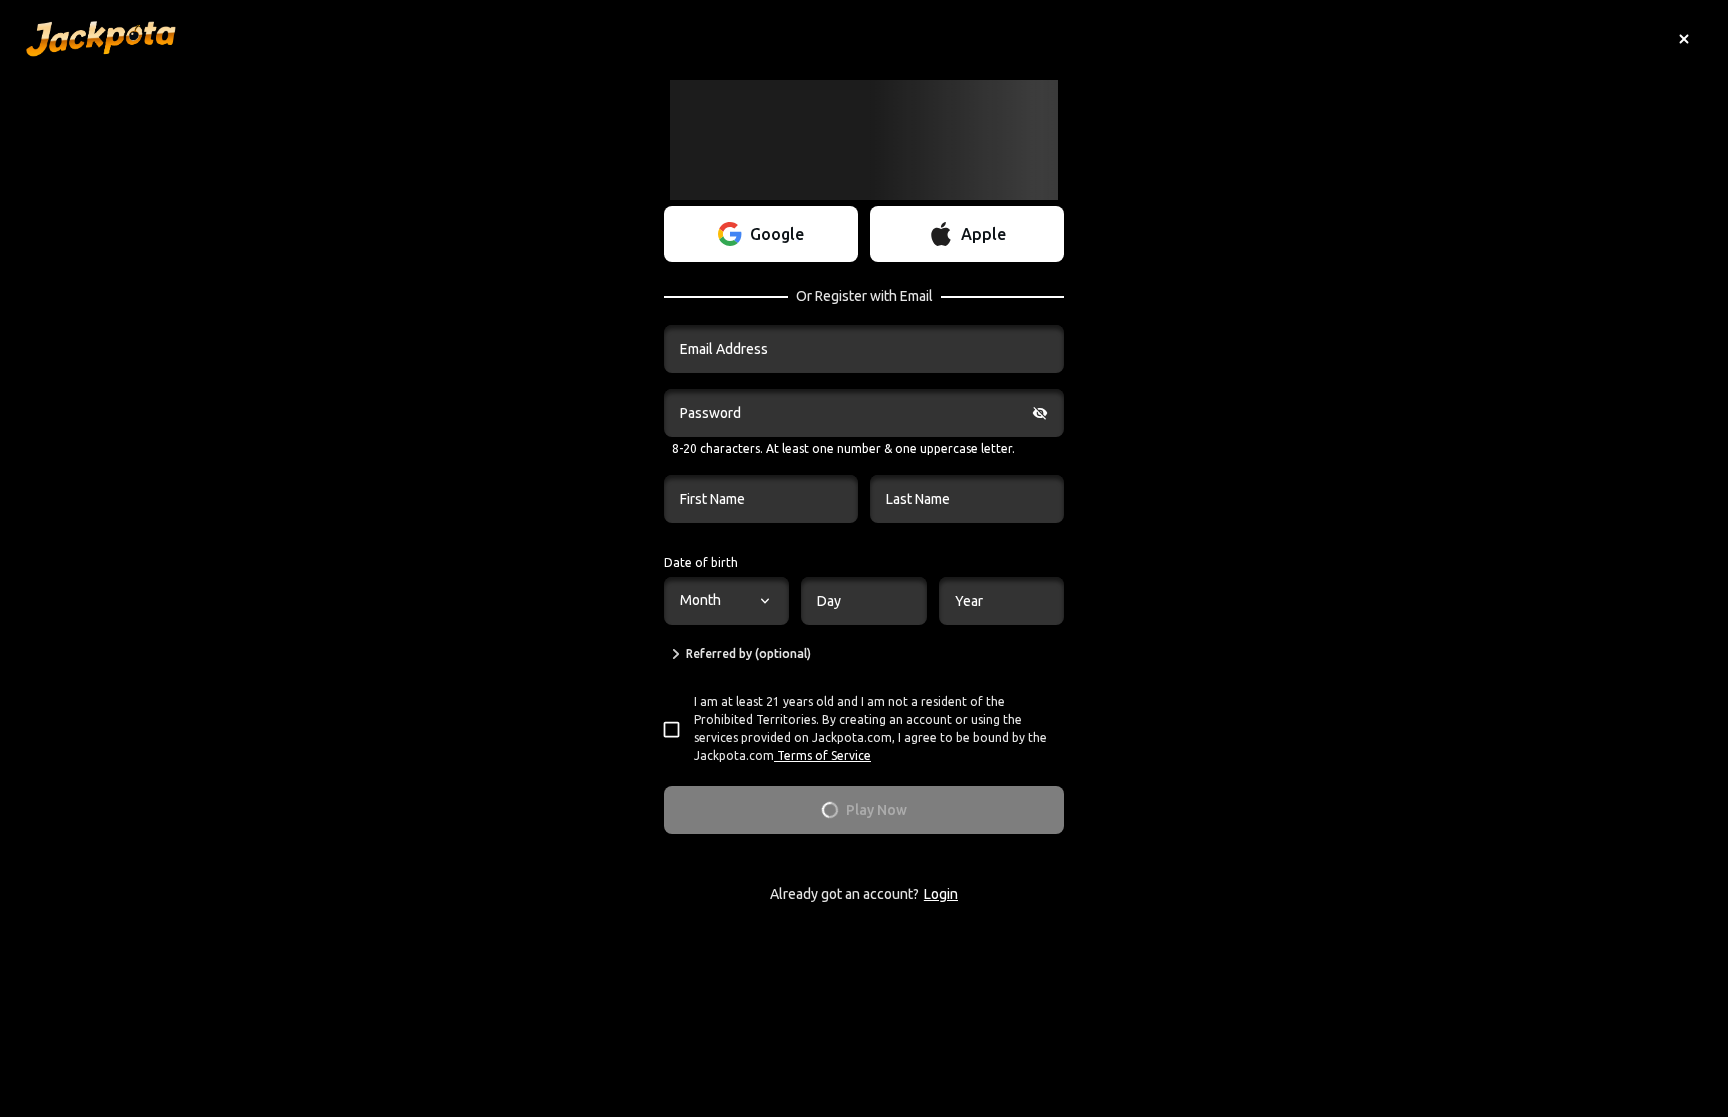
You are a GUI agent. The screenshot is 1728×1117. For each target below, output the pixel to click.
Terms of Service (824, 755)
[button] (761, 234)
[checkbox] (677, 729)
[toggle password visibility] (1040, 413)
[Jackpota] (101, 39)
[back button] (1684, 39)
